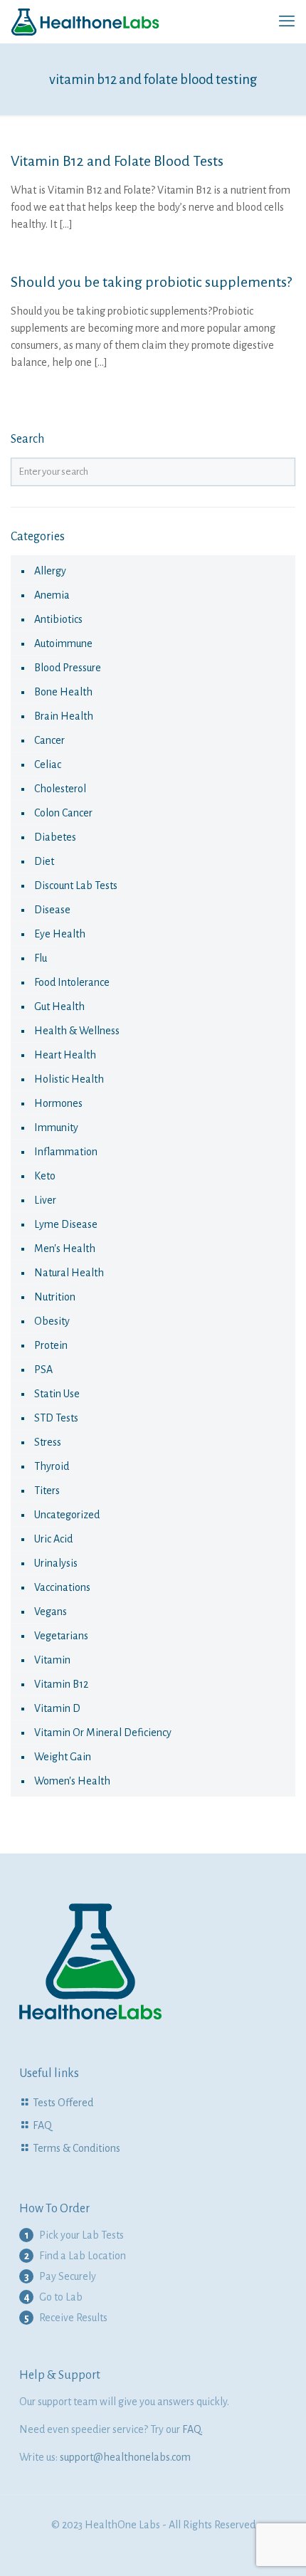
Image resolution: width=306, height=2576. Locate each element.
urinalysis (56, 1563)
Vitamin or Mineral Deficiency (103, 1733)
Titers (47, 1491)
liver (45, 1200)
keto (45, 1176)
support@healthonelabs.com (125, 2457)
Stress (48, 1442)
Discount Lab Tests (76, 885)
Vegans (51, 1612)
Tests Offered (63, 2103)
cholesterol (60, 789)
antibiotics (58, 619)
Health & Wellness (77, 1031)
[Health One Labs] (85, 21)
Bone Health (63, 692)
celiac (48, 764)
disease (52, 910)
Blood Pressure (68, 668)
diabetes (55, 837)
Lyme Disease (66, 1224)
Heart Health (65, 1055)
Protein (51, 1345)
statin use (57, 1394)
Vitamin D (57, 1708)
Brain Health (64, 716)
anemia (52, 595)
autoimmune (63, 643)
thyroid (52, 1466)
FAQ (42, 2125)
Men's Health (65, 1248)
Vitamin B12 (61, 1684)
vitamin (52, 1660)
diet (44, 861)
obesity (52, 1321)
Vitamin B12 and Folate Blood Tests (117, 161)
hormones (58, 1103)
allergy (50, 571)
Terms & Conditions (76, 2148)
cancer (49, 740)
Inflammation (66, 1152)
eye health (60, 934)
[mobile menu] (287, 21)
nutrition (55, 1297)
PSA (43, 1370)
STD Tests (56, 1418)
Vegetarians (61, 1636)
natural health (69, 1273)
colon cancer (63, 813)
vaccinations (62, 1587)
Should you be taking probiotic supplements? (151, 282)
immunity (56, 1127)
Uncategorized (67, 1515)
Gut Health (59, 1006)
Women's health (72, 1781)
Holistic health (69, 1079)
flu (41, 958)
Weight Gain (63, 1757)
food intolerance (72, 982)
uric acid (53, 1539)
